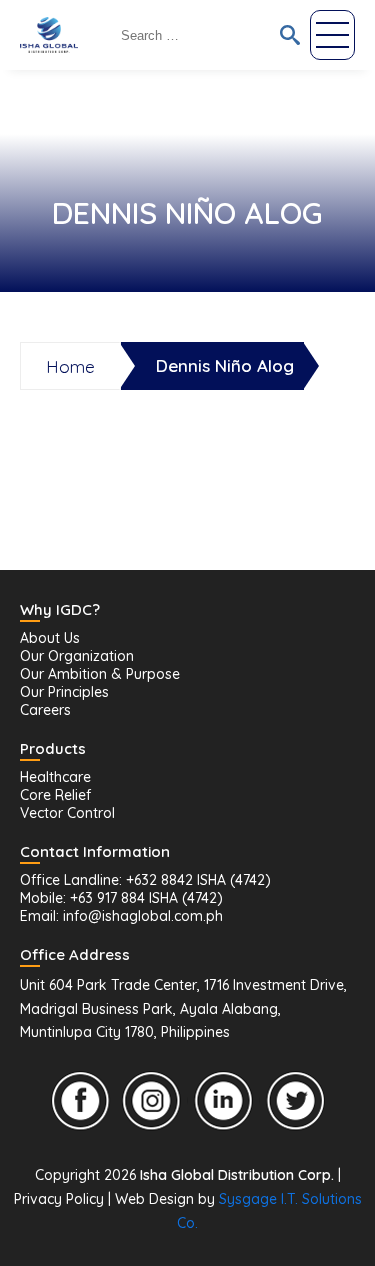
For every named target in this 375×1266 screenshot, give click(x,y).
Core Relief (55, 795)
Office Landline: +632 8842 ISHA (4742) (145, 880)
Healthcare (55, 777)
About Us (50, 638)
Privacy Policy (59, 1199)
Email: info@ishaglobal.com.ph (121, 916)
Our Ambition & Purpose (100, 674)
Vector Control (67, 813)
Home (70, 366)
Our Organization (77, 656)
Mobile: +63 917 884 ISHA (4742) (121, 898)
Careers (45, 710)
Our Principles (64, 692)
